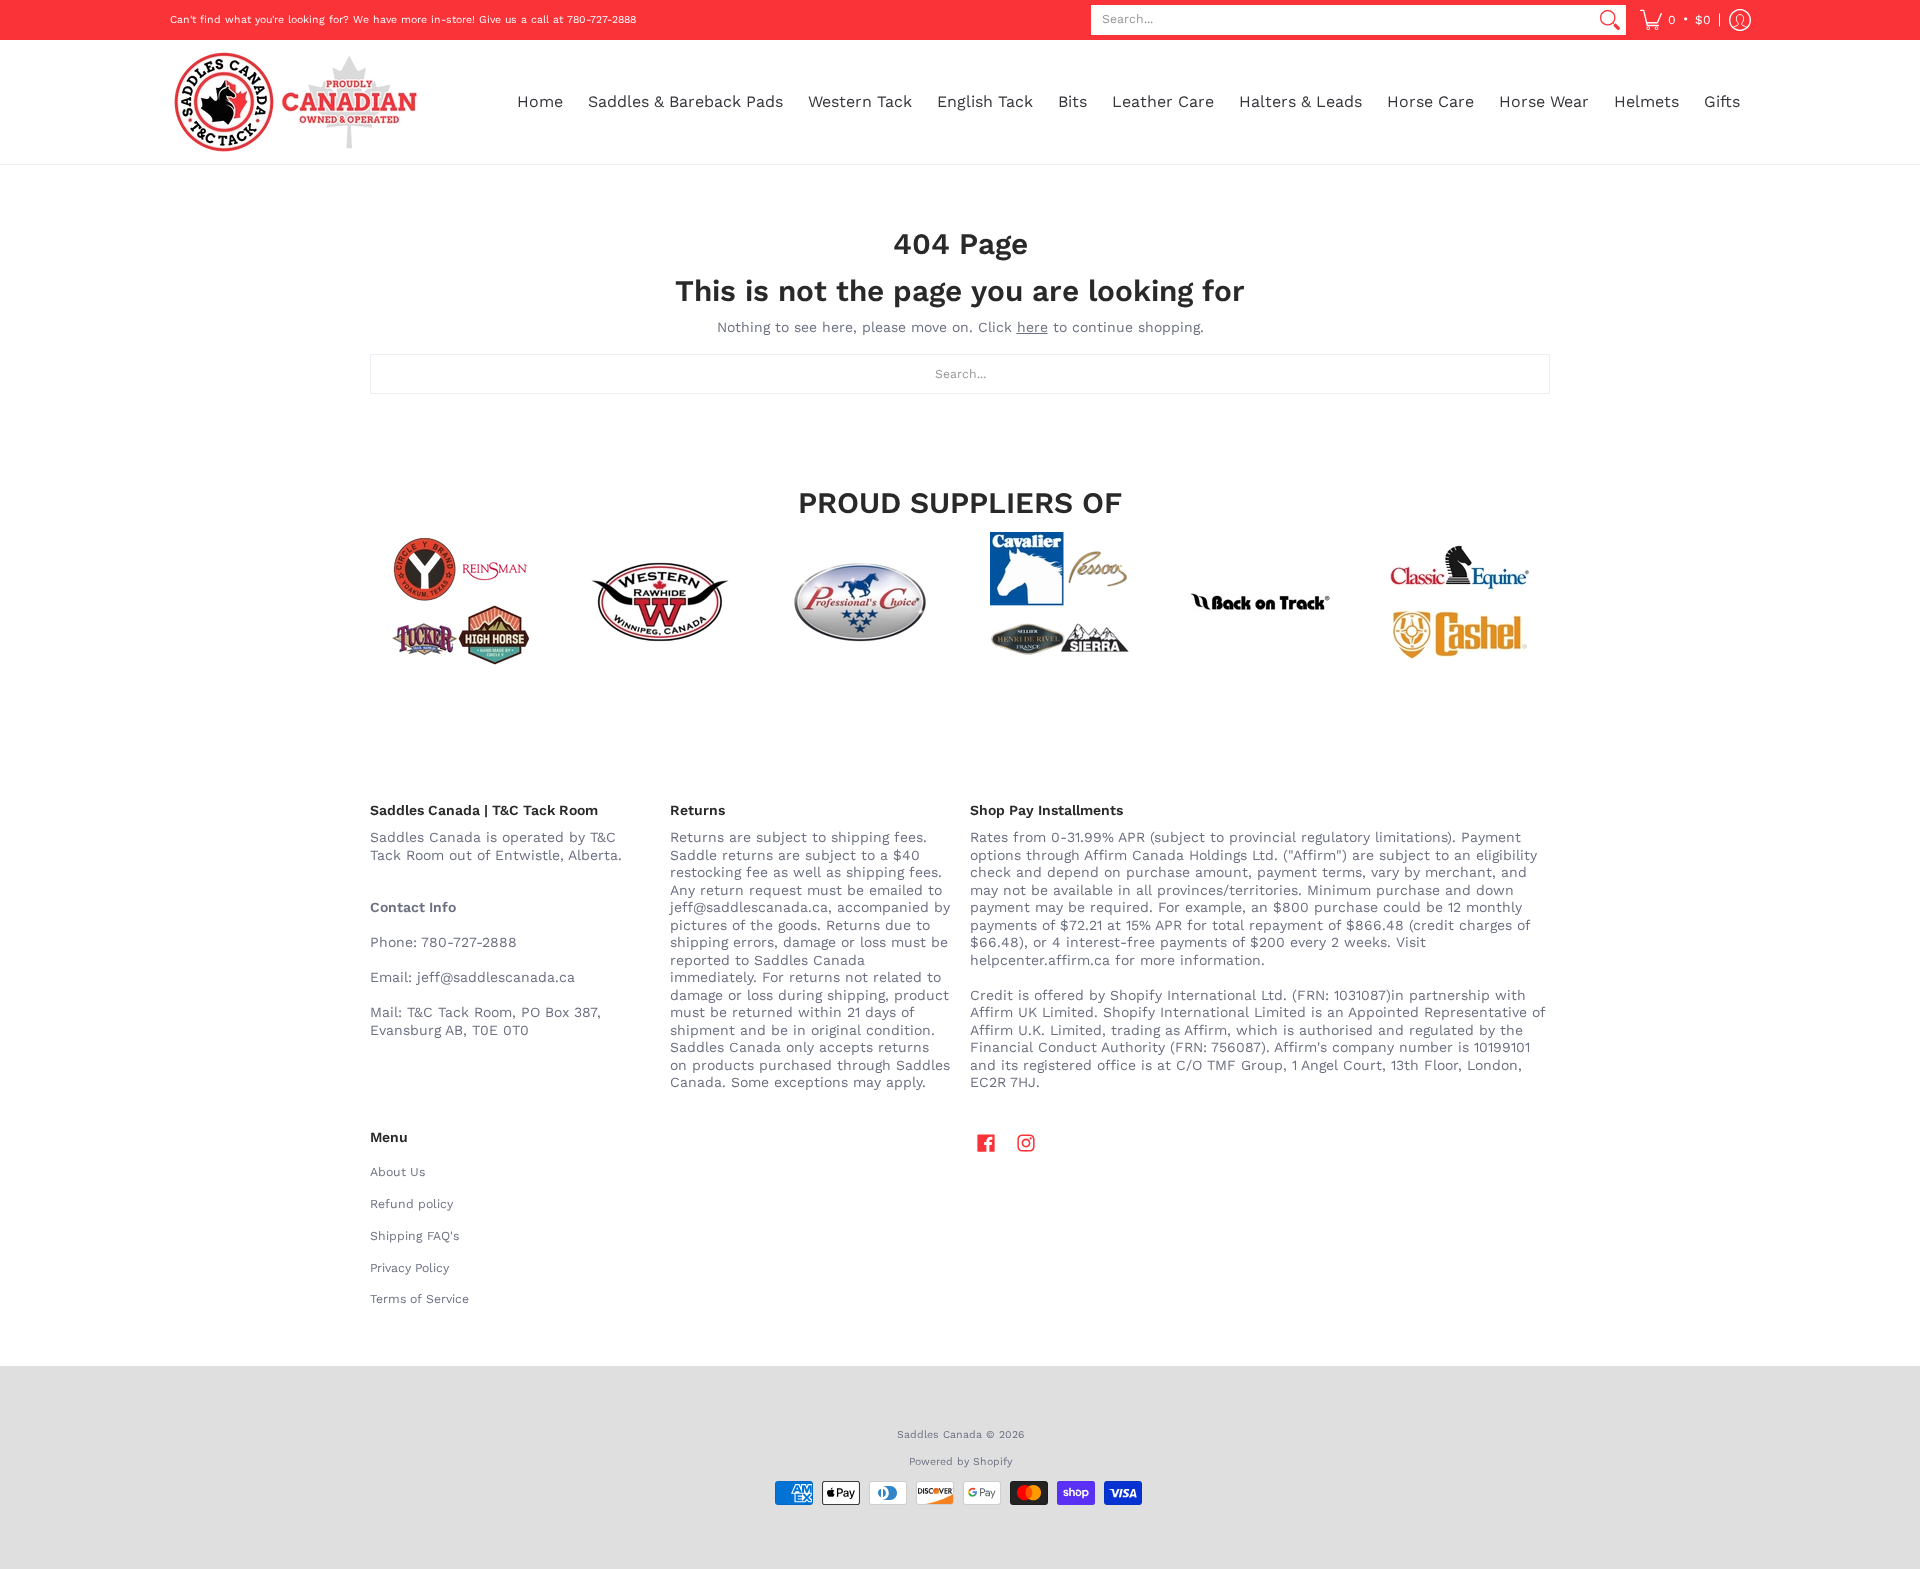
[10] (660, 602)
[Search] (1610, 20)
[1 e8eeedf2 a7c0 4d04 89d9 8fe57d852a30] (860, 602)
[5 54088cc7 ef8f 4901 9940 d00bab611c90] (1260, 602)
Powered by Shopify (960, 1461)
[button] (1675, 20)
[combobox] (1342, 20)
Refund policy (411, 1204)
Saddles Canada (939, 1434)
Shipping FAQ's (414, 1236)
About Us (397, 1172)
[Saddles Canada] (295, 102)
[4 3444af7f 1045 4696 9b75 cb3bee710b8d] (1060, 602)
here (1032, 327)
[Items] (1460, 602)
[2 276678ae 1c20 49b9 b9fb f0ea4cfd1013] (460, 602)
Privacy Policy (409, 1268)
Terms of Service (419, 1299)
